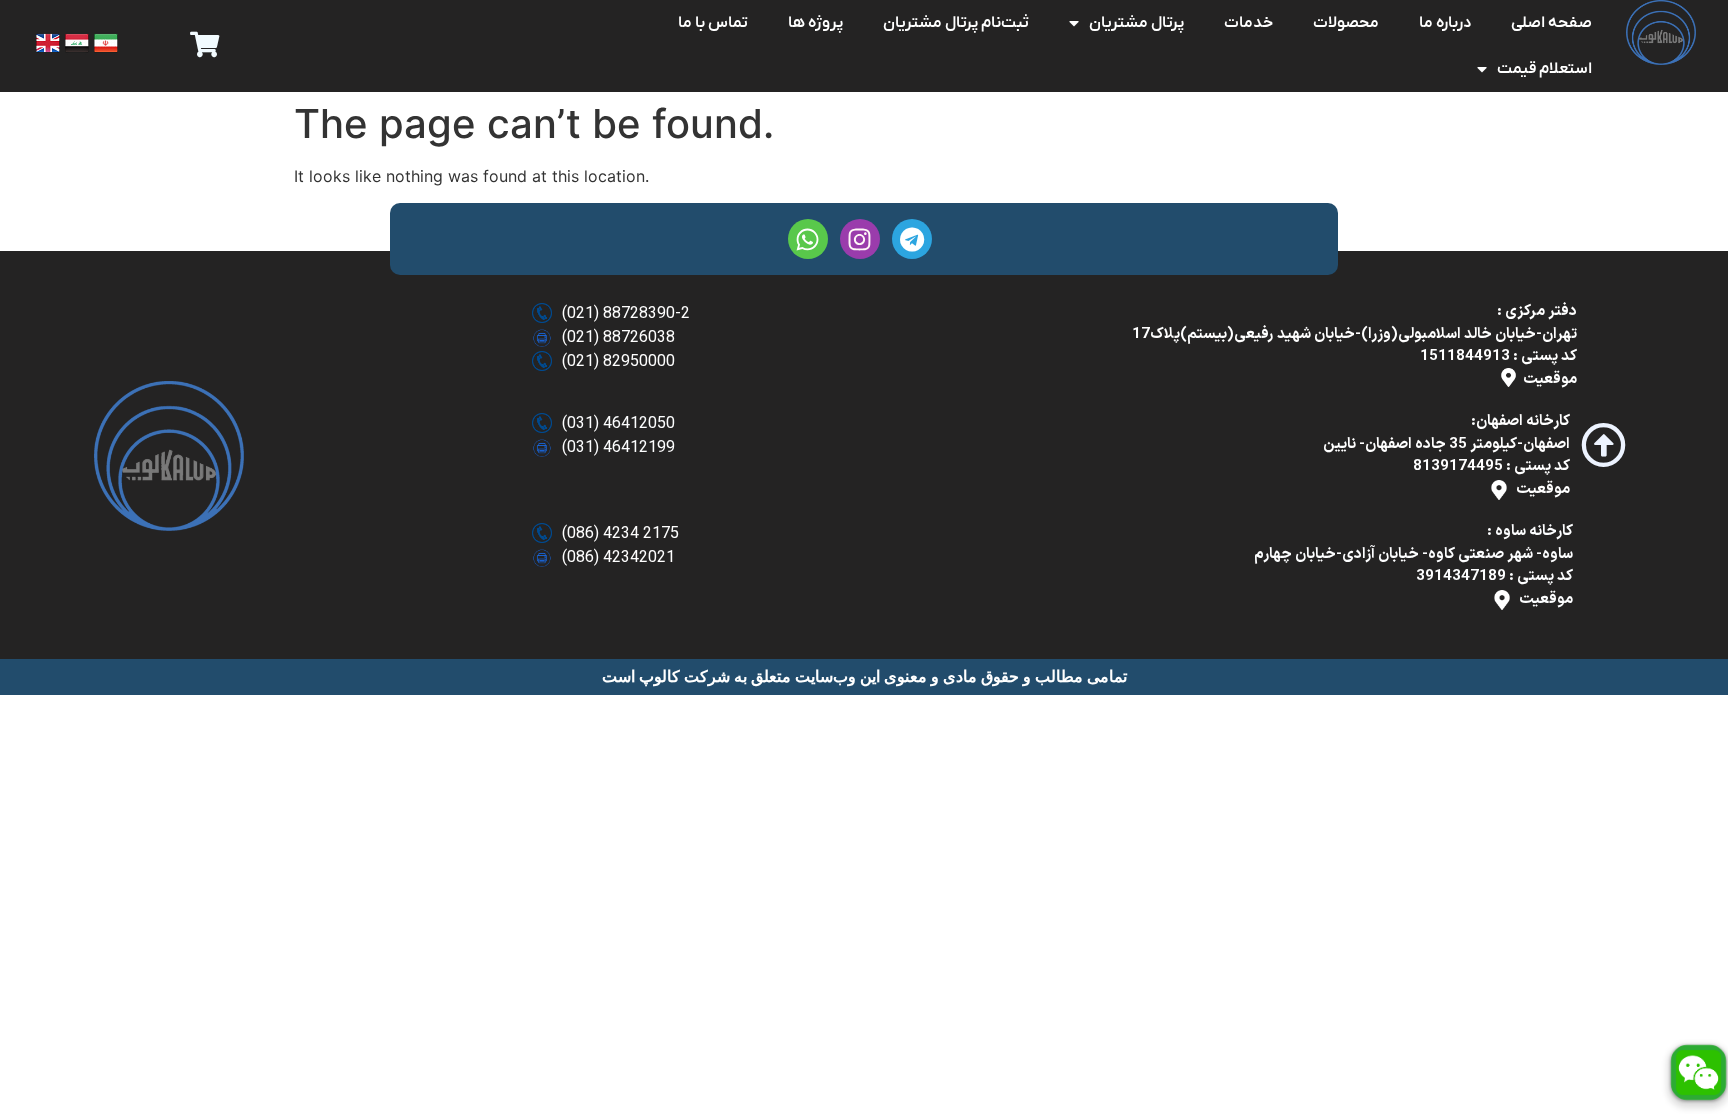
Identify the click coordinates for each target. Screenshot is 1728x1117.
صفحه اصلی (1551, 23)
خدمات (1248, 23)
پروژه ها (815, 23)
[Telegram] (912, 239)
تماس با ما (713, 23)
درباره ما (1445, 23)
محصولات (1346, 23)
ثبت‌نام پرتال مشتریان (956, 23)
